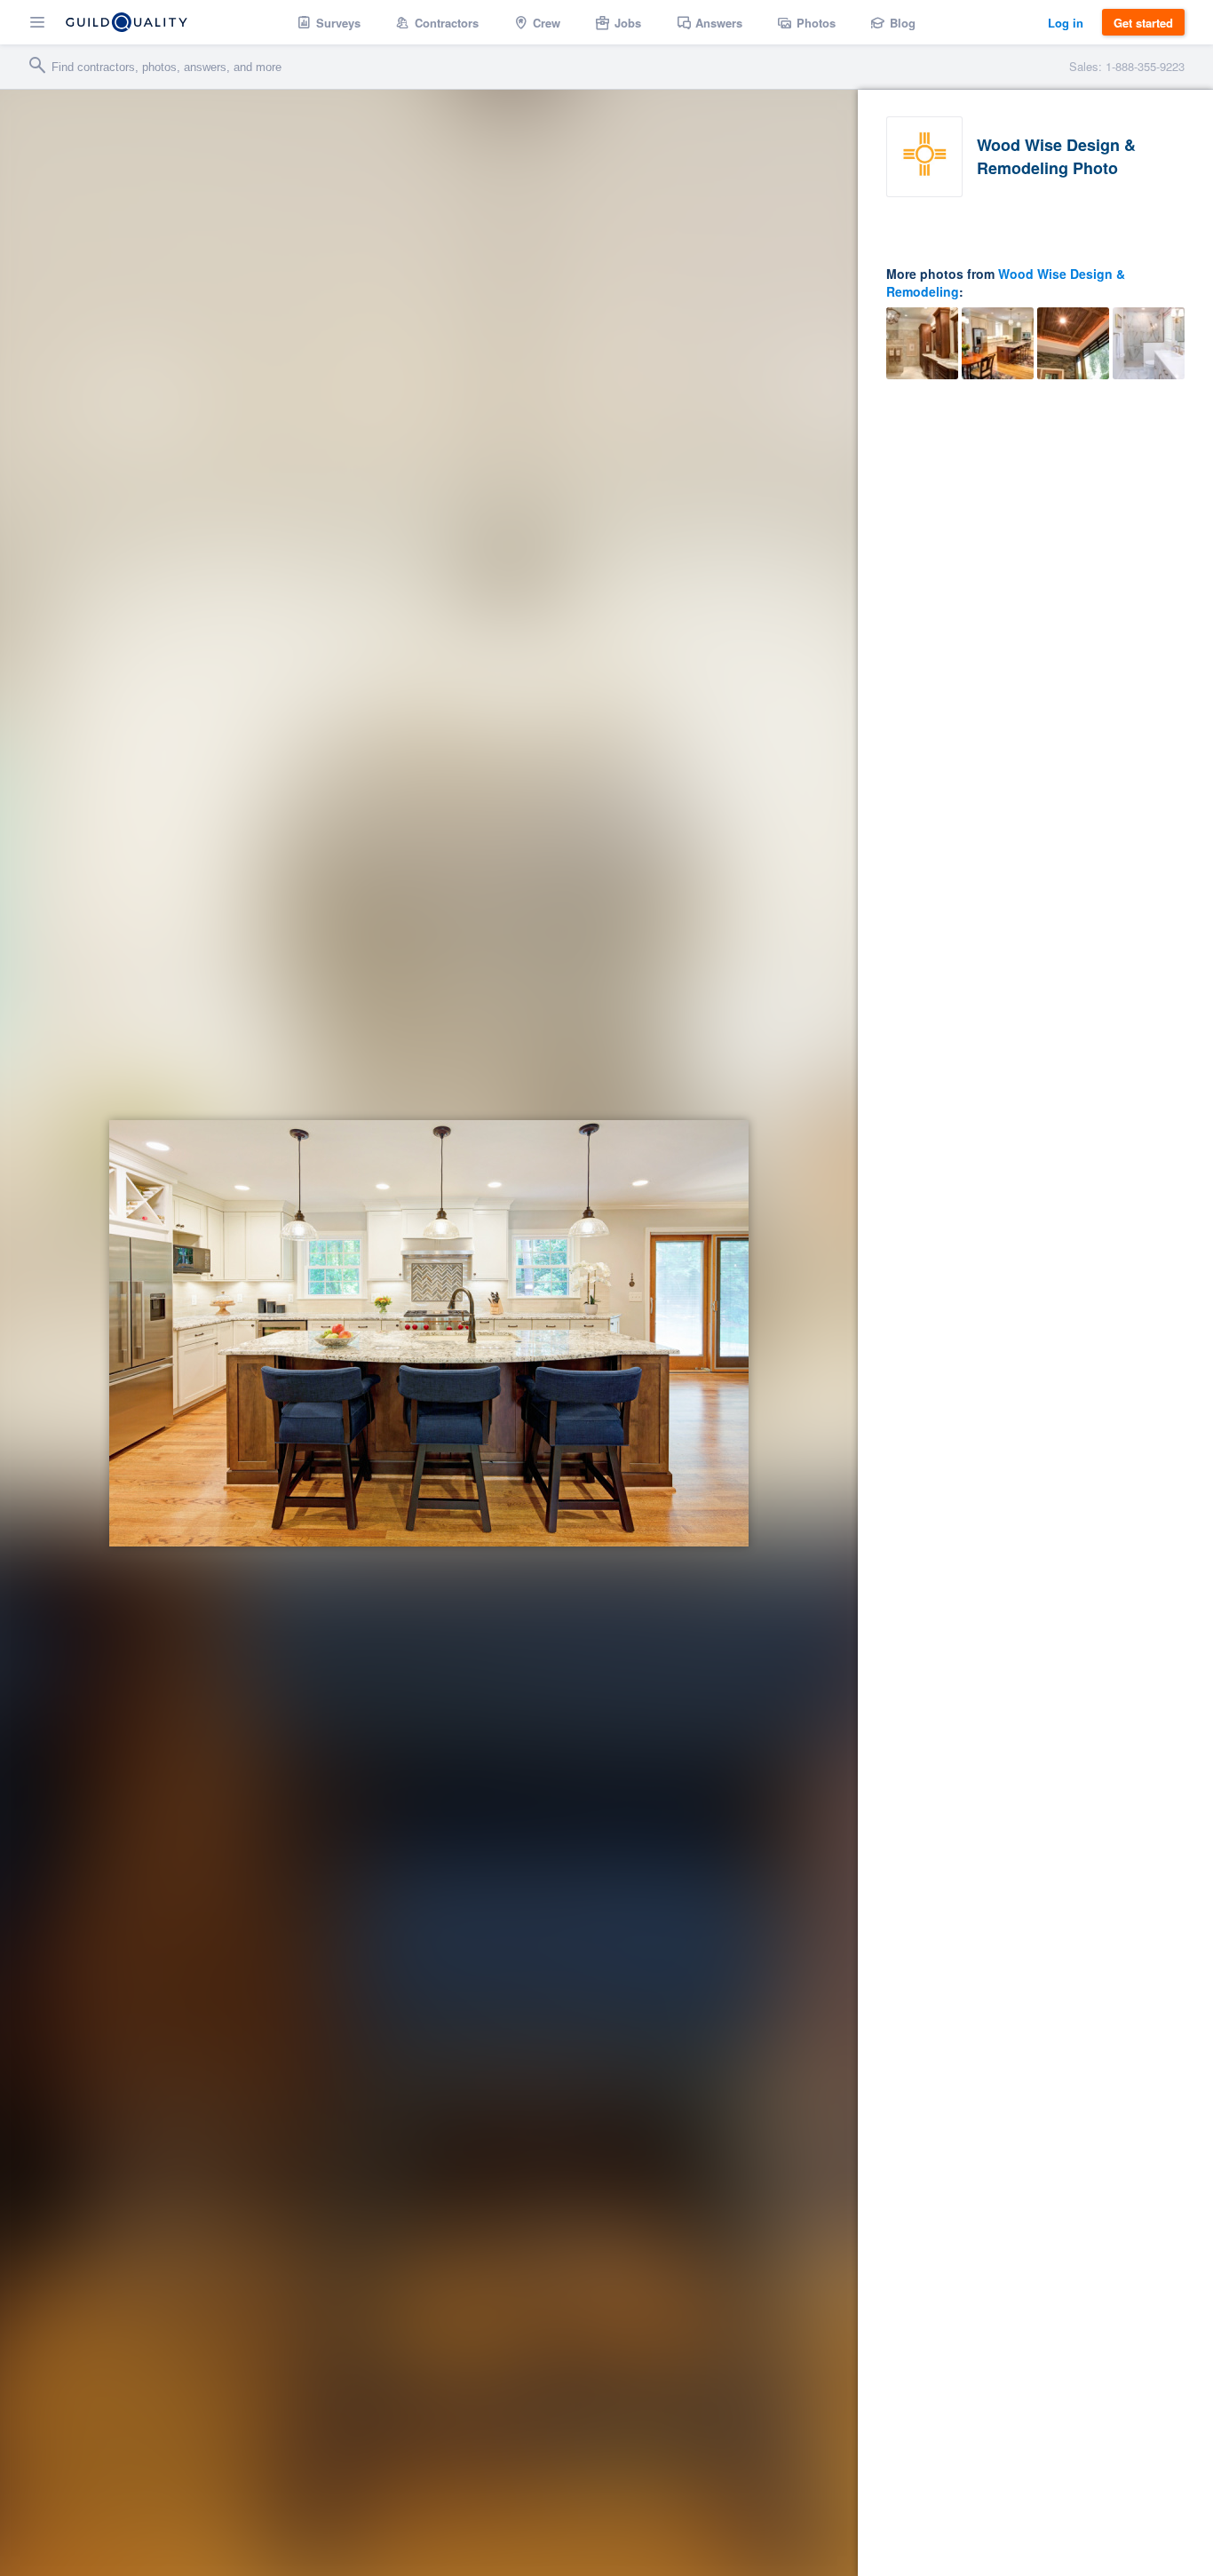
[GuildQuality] (127, 22)
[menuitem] (329, 22)
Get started (1143, 23)
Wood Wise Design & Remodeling (1006, 282)
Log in (1066, 23)
